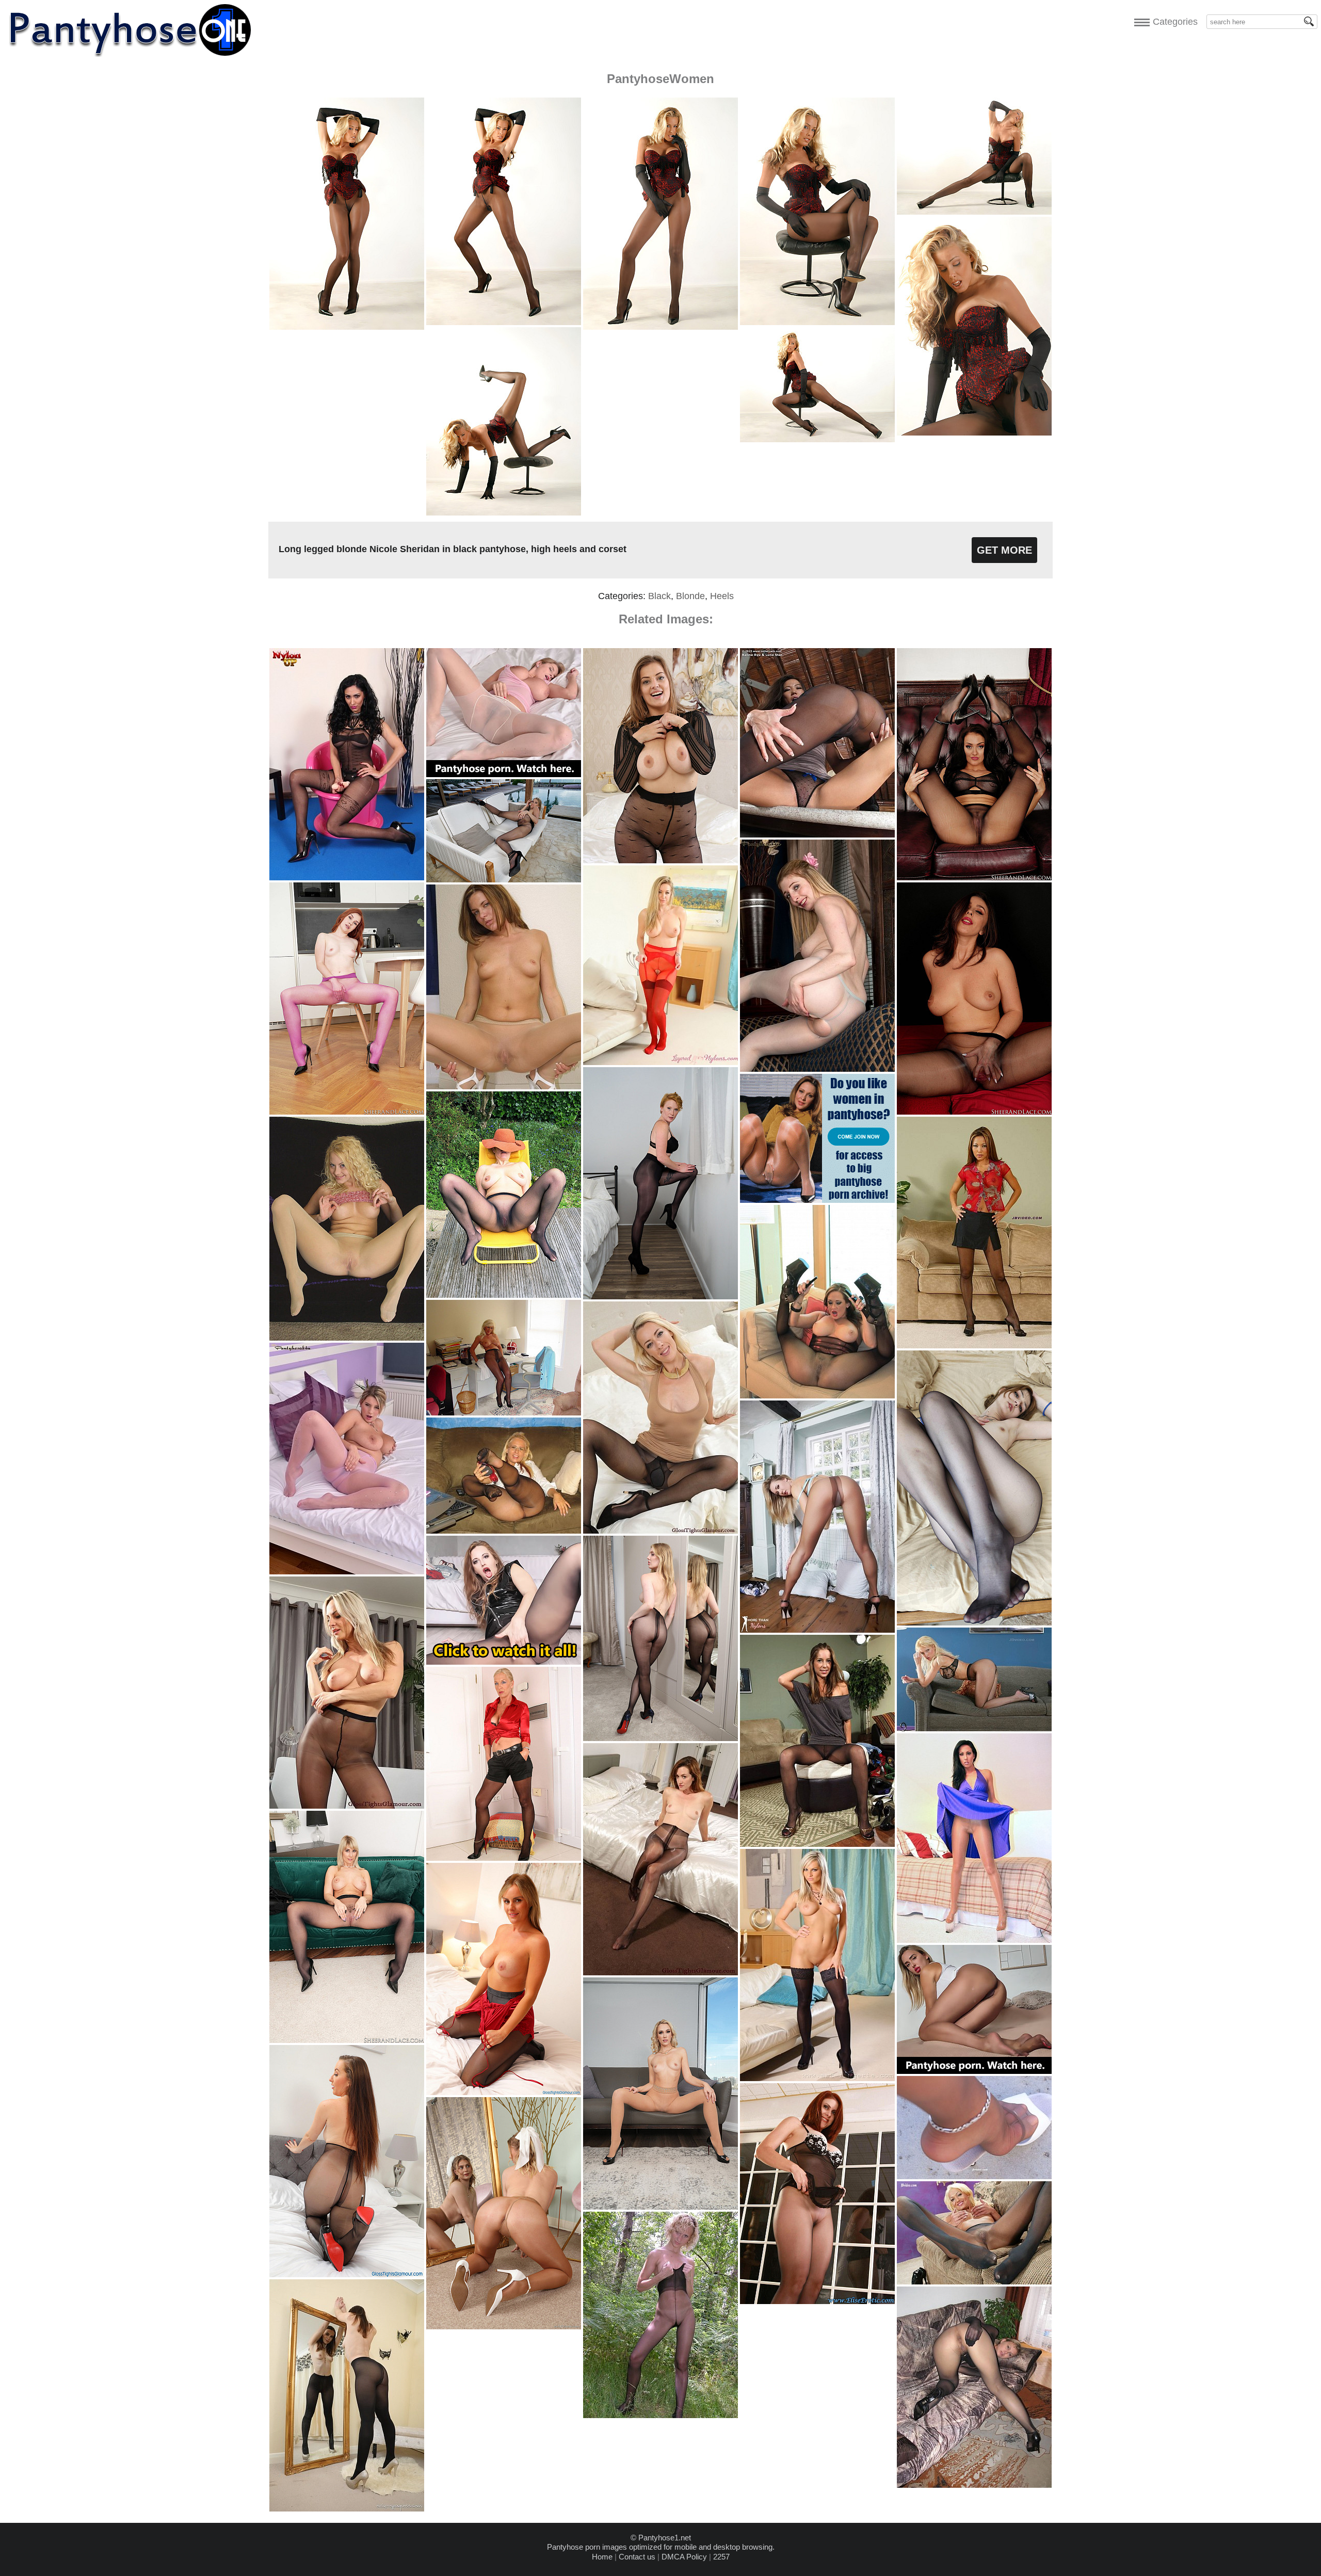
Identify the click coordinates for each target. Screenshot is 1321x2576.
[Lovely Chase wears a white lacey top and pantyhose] (974, 2176)
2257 (721, 2557)
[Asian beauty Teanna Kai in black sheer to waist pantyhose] (974, 1346)
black (659, 596)
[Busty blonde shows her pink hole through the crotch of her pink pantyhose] (347, 1572)
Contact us (637, 2557)
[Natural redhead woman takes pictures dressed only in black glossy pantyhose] (660, 1297)
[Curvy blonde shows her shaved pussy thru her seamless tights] (347, 1338)
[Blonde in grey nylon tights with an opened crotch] (817, 1069)
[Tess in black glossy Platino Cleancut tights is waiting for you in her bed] (660, 1973)
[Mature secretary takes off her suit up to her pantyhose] (504, 1413)
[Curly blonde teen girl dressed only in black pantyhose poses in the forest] (660, 2415)
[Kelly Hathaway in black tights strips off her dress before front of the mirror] (347, 2509)
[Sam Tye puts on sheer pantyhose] (817, 1630)
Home (602, 2557)
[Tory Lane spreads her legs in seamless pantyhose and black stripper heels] (817, 1396)
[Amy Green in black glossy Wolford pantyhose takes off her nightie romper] (504, 2092)
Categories (1173, 22)
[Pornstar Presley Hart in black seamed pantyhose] (817, 1844)
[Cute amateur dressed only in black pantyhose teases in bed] (974, 1623)
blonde (690, 596)
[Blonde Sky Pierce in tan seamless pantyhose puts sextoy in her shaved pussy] (660, 2207)
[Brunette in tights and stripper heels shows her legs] (974, 1940)
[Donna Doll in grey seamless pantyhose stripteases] (974, 2282)
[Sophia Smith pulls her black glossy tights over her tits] (347, 2274)
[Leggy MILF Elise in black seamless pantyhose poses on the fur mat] (817, 2301)
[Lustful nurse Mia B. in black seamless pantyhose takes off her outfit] (974, 1112)
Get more (1004, 550)
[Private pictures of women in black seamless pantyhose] (504, 1295)
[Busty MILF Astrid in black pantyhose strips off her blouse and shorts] (504, 1858)
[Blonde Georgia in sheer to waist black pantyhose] (504, 1531)
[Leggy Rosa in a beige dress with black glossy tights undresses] (660, 1531)
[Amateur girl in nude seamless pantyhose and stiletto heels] (504, 1086)
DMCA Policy (684, 2557)
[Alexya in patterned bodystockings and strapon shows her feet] (347, 878)
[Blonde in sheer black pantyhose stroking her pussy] (974, 1728)
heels (722, 596)
